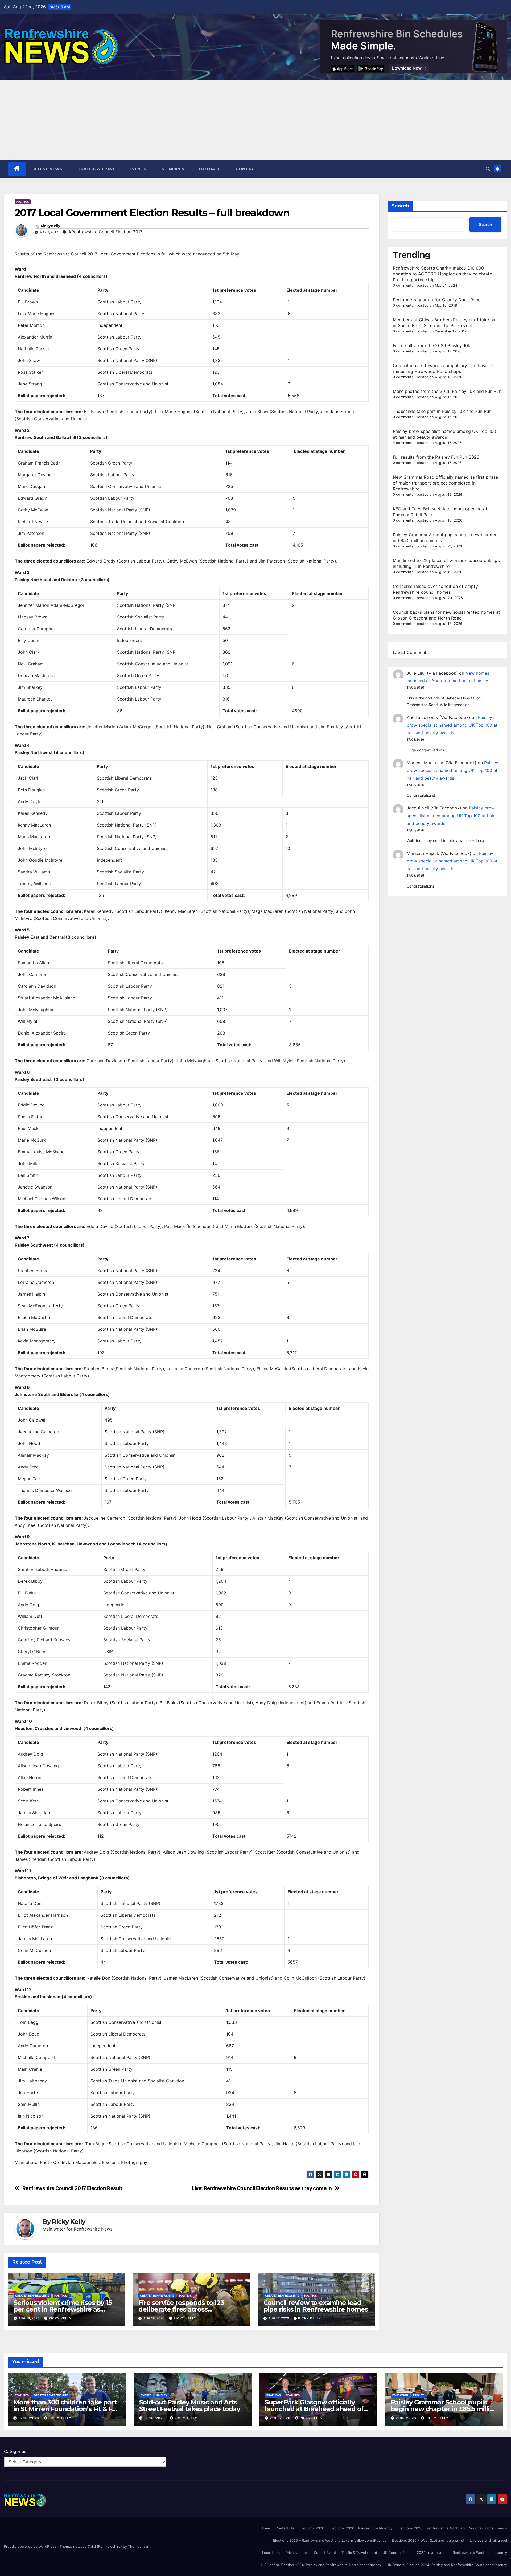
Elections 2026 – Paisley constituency (361, 2528)
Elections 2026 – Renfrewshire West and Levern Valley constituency (330, 2540)
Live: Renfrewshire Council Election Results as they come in (262, 2188)
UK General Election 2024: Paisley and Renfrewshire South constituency (447, 2565)
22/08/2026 (29, 2418)
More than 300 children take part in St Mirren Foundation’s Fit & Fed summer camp (67, 2409)
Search (400, 206)
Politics (23, 202)
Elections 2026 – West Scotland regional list (428, 2540)
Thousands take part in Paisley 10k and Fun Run (442, 411)
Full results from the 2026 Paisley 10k (432, 345)
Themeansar (138, 2546)
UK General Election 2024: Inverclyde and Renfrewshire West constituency (445, 2553)
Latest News (48, 169)
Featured (22, 2395)
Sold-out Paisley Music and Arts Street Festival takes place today (190, 2406)
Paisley (162, 2395)
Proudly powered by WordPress (31, 2546)
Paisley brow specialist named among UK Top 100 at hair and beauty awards (452, 725)
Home (265, 2528)
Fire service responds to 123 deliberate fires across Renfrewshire (181, 2309)
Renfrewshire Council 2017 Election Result (72, 2188)
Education (400, 2395)
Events (139, 169)
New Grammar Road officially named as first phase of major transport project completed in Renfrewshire (446, 483)
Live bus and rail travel (488, 2540)
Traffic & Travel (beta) (359, 2553)
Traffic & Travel (98, 169)
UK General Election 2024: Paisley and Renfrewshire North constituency (321, 2565)
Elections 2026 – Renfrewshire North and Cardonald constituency (452, 2528)
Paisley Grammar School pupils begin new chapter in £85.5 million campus (444, 2409)
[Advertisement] (256, 120)
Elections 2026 (312, 2528)
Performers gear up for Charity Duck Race (437, 300)
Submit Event (325, 2553)
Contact (247, 169)
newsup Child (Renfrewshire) (98, 2546)
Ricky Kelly (50, 226)
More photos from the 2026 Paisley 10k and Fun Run (447, 391)
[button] (488, 169)
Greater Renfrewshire (32, 2296)
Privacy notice (297, 2553)
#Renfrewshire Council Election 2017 (106, 232)
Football (209, 169)
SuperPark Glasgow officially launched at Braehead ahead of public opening (314, 2409)
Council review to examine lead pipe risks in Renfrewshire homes (316, 2306)
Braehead (274, 2395)
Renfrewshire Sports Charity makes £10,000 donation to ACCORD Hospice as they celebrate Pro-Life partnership (442, 274)
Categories (15, 2451)
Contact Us (285, 2528)
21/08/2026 (281, 2418)
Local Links (271, 2553)
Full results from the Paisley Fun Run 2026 (436, 457)
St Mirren (173, 169)
